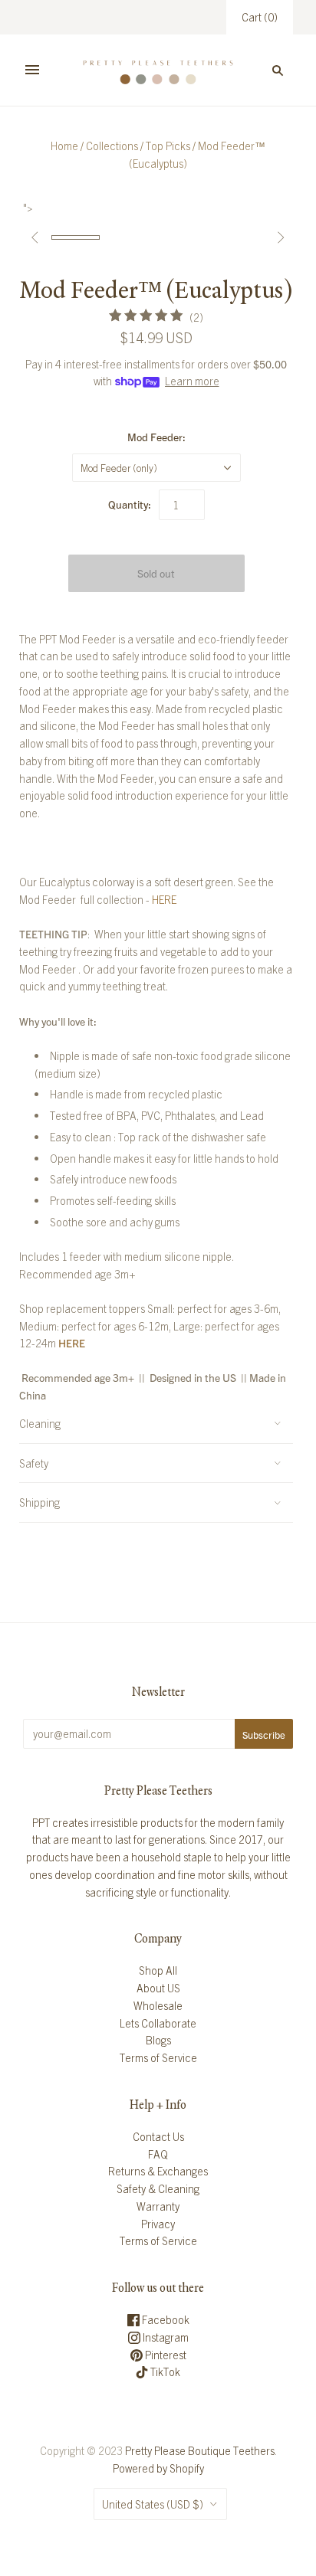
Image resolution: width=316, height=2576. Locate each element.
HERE (164, 899)
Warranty (158, 2206)
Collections (112, 146)
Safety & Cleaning (158, 2188)
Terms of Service (158, 2057)
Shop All (158, 1970)
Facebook (165, 2319)
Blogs (158, 2040)
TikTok (164, 2371)
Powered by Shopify (158, 2468)
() (260, 17)
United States (153, 2504)
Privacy (158, 2224)
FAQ (158, 2154)
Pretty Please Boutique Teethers (200, 2450)
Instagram (165, 2337)
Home (64, 146)
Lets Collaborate (158, 2023)
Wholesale (158, 2005)
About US (158, 1988)
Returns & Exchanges (158, 2171)
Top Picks (168, 146)
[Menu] (32, 70)
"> (75, 237)
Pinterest (165, 2355)
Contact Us (158, 2136)
